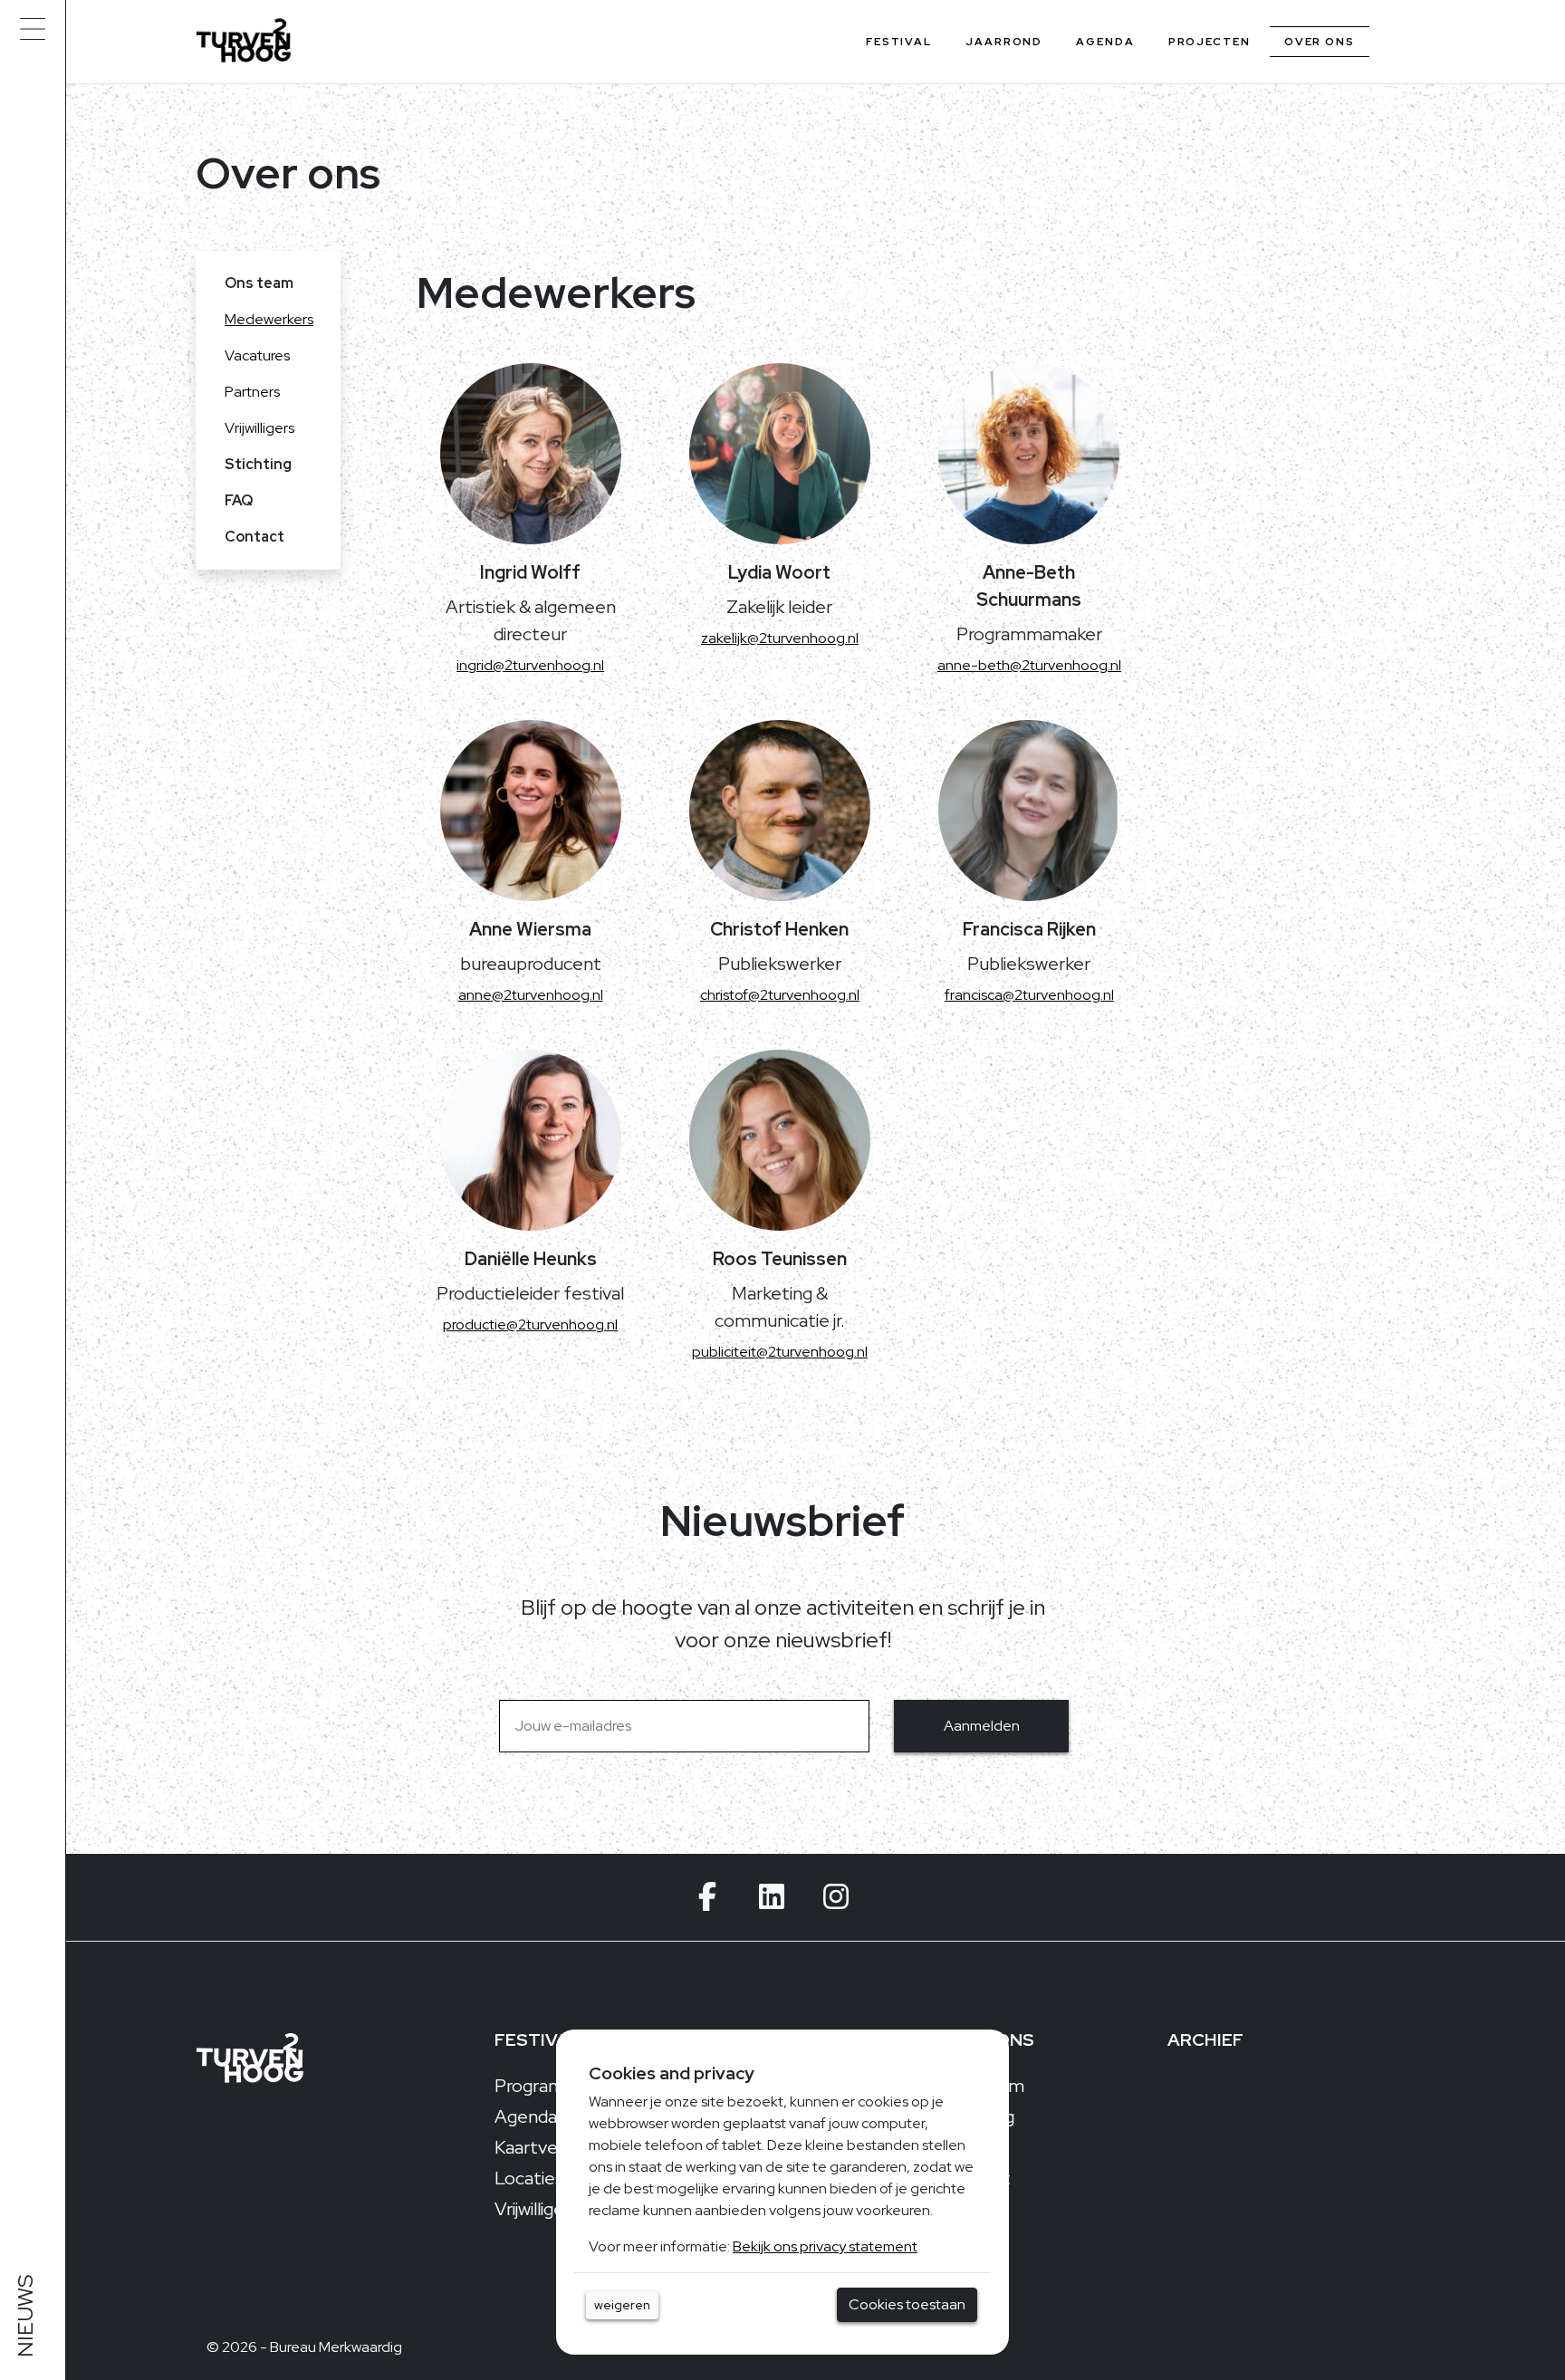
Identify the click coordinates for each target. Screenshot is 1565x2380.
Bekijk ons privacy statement (825, 2246)
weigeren (622, 2305)
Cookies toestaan (907, 2304)
